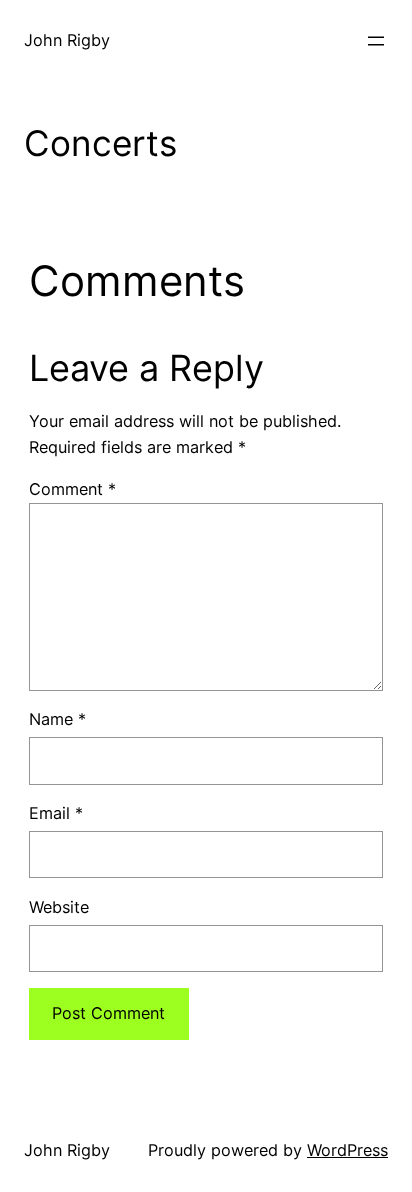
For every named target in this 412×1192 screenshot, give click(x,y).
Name (57, 719)
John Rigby (67, 40)
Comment (72, 489)
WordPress (347, 1150)
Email (56, 813)
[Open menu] (376, 41)
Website (59, 907)
